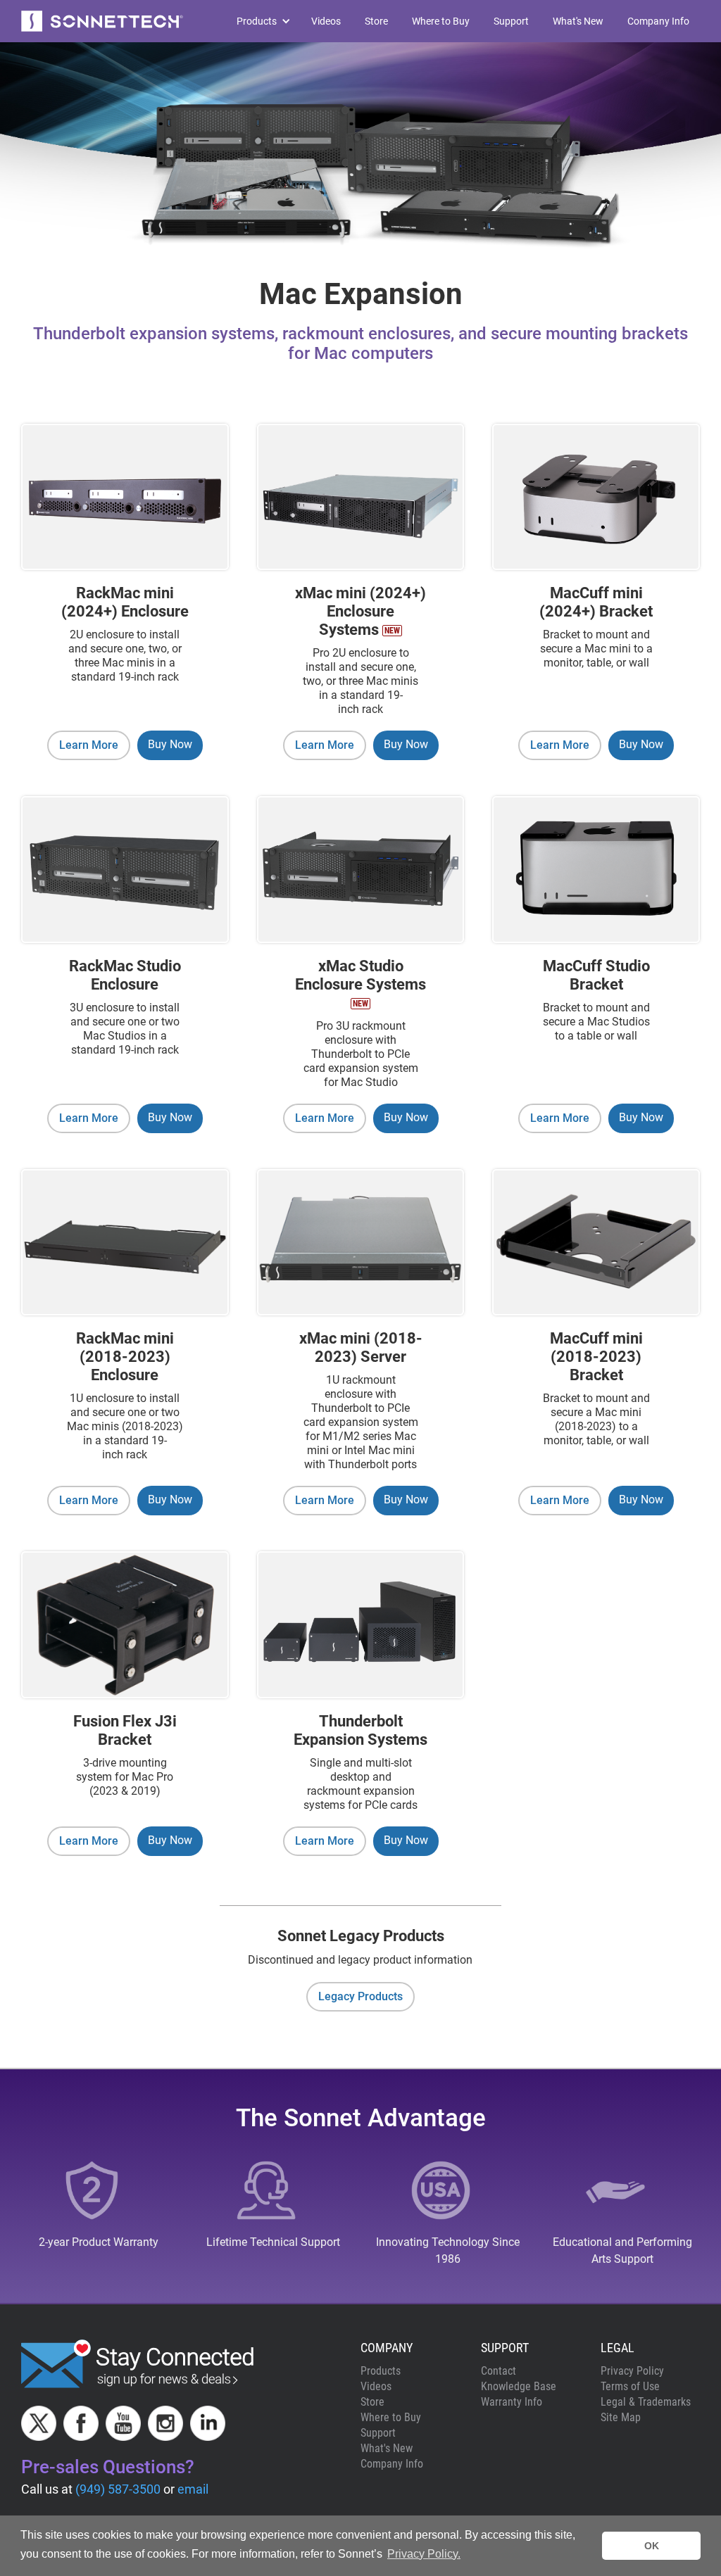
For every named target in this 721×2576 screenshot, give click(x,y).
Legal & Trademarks (646, 2402)
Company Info (658, 21)
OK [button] (652, 2546)
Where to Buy (441, 21)
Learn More (89, 745)
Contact (499, 2371)
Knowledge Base (519, 2386)
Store (376, 21)
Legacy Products (360, 1996)
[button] (257, 21)
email (193, 2489)
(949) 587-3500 (118, 2489)
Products (381, 2371)
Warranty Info (512, 2402)
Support (511, 21)
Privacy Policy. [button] (424, 2554)
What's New (578, 21)
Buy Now (170, 744)
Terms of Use (630, 2386)
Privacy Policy (632, 2371)
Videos (326, 21)
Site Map (621, 2417)
